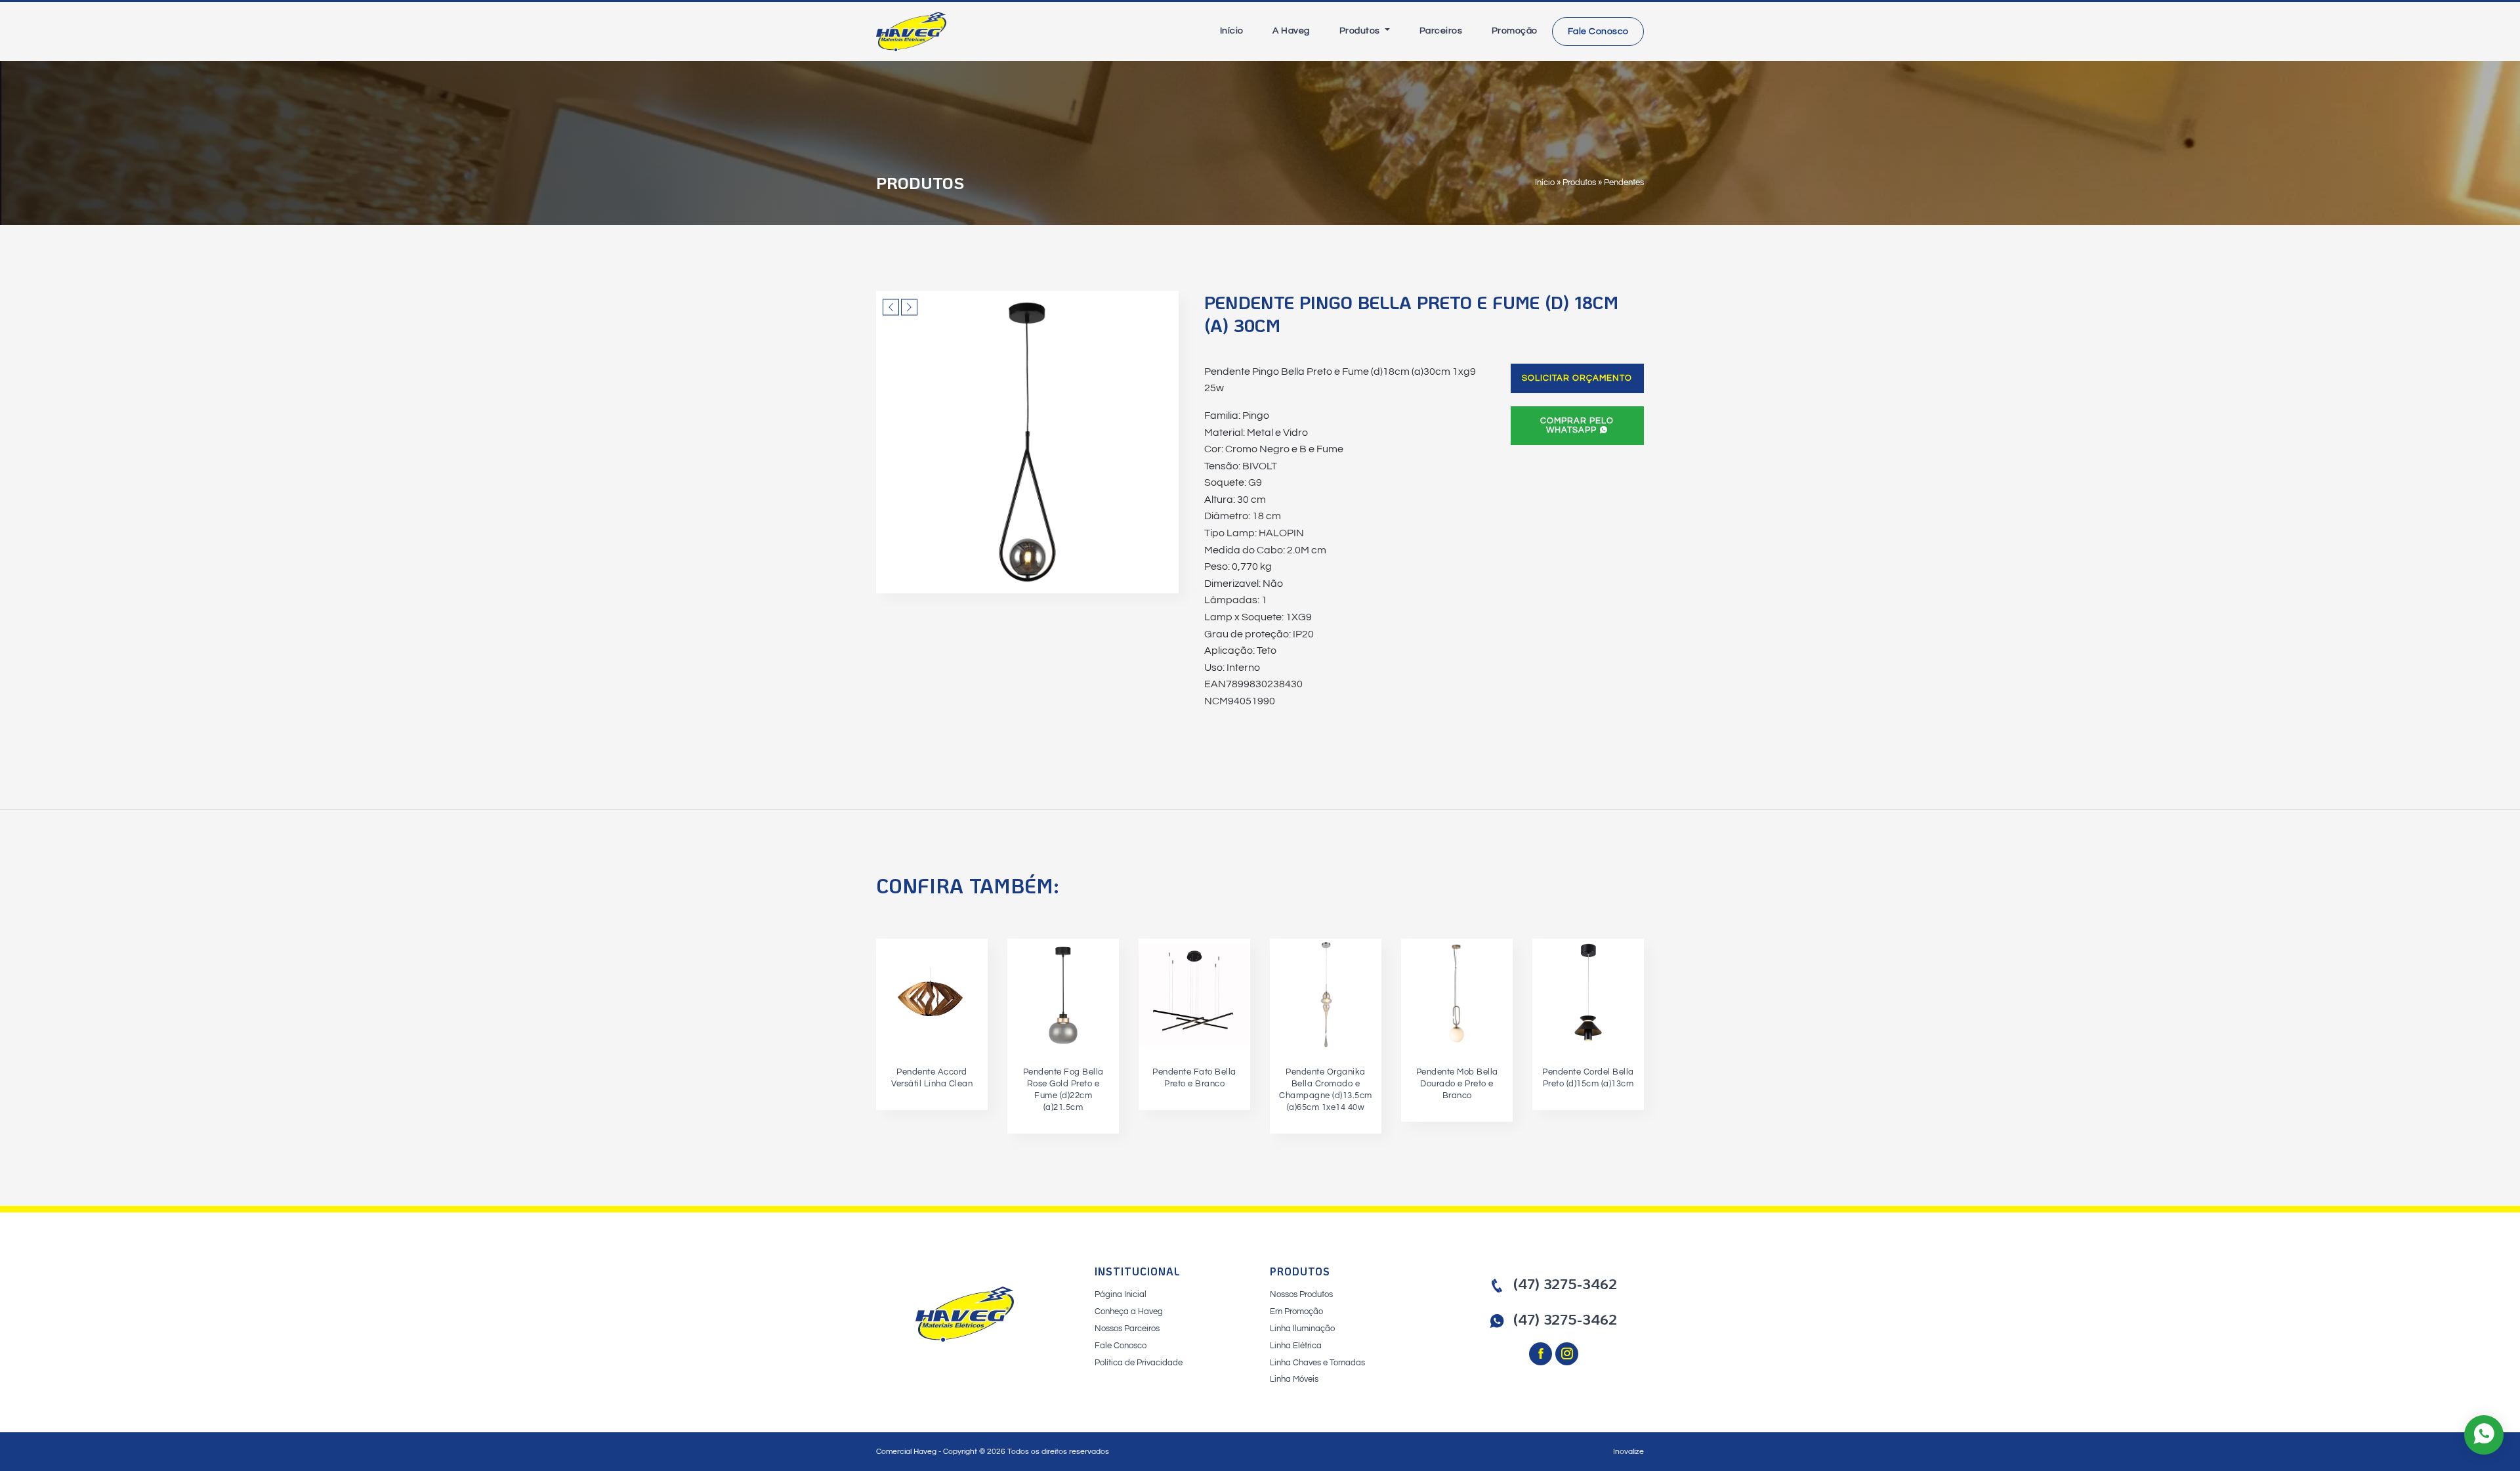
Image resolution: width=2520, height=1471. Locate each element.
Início (1232, 31)
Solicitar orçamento (1577, 378)
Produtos (1361, 31)
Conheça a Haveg (1129, 1311)
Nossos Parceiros (1127, 1329)
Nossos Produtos (1301, 1294)
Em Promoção (1296, 1311)
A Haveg (1291, 31)
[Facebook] (1542, 1355)
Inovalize (1628, 1452)
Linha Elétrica (1296, 1346)
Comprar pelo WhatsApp (1577, 425)
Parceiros (1441, 31)
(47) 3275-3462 (1565, 1284)
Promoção (1515, 31)
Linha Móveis (1294, 1379)
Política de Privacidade (1139, 1363)
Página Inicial (1121, 1294)
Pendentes (1624, 182)
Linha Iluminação (1302, 1329)
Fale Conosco (1598, 32)
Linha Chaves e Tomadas (1317, 1363)
